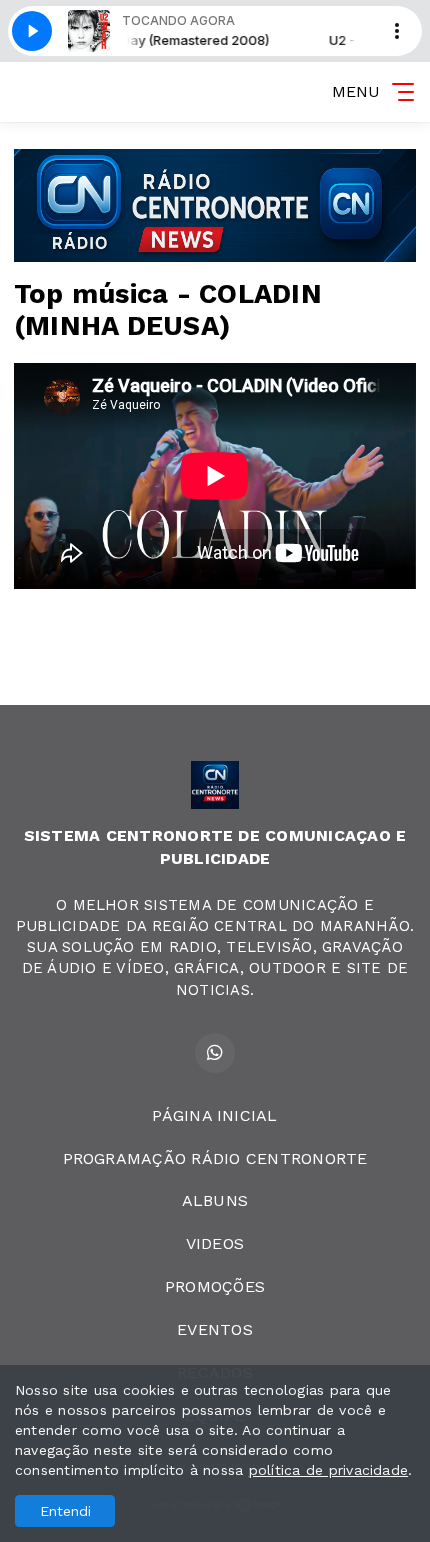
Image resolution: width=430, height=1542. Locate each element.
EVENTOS (215, 1329)
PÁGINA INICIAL (214, 1115)
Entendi (65, 1511)
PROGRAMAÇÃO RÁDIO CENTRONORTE (215, 1158)
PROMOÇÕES (215, 1286)
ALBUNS (215, 1200)
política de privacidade (329, 1470)
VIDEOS (215, 1243)
